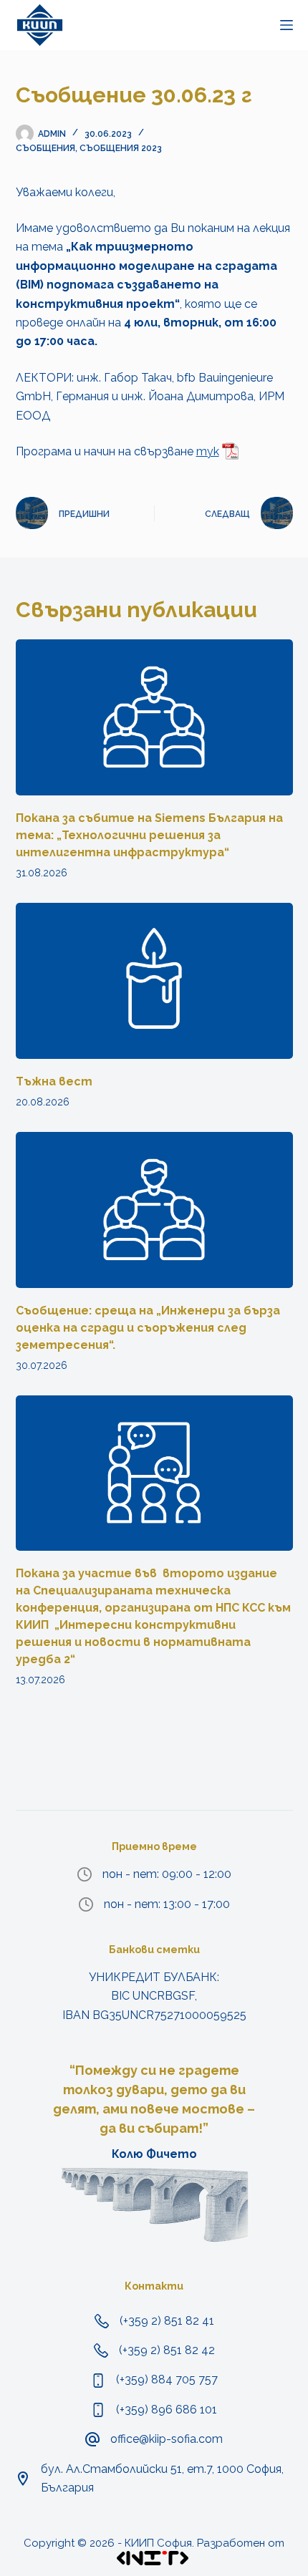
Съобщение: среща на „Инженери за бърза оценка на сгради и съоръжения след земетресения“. (148, 1328)
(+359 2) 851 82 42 (167, 2350)
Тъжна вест (54, 1081)
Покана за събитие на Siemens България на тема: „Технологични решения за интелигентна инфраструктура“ (149, 835)
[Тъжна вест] (154, 981)
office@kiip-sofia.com (167, 2439)
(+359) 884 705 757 (167, 2379)
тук (208, 451)
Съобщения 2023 (121, 148)
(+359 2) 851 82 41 (167, 2321)
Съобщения (45, 148)
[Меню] (287, 25)
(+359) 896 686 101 (167, 2410)
